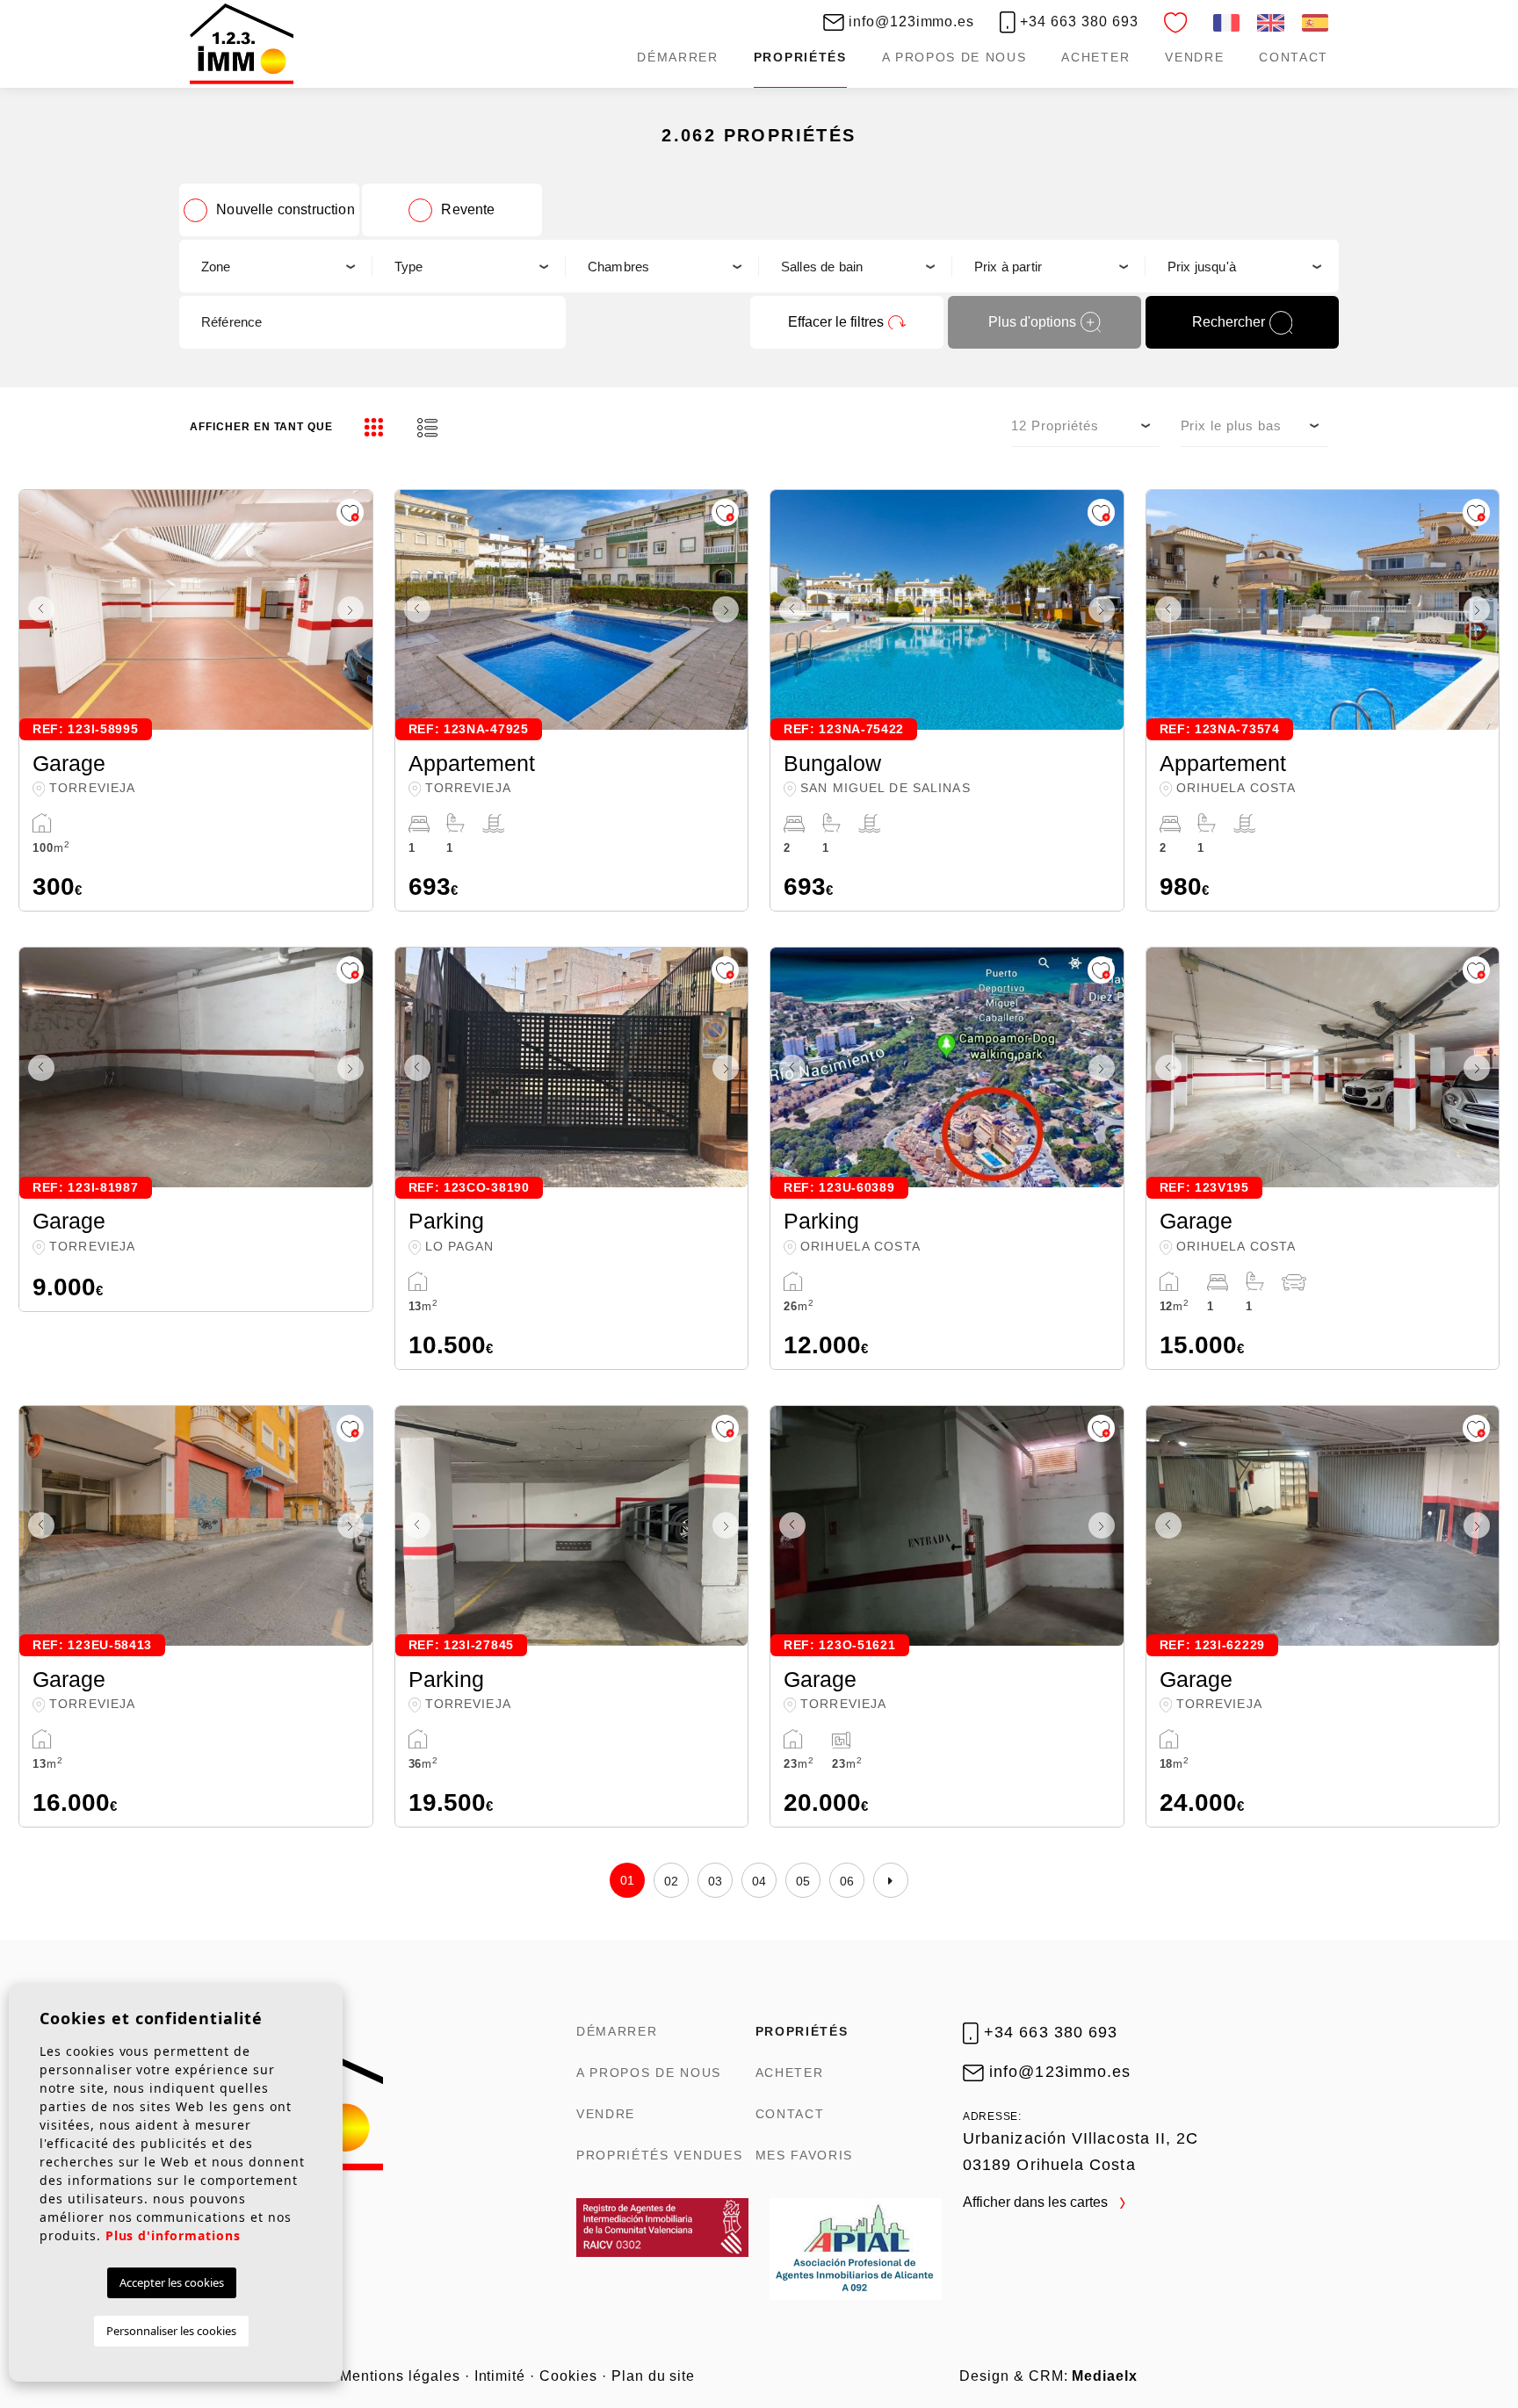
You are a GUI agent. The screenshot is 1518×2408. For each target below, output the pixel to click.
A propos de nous (954, 57)
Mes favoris (804, 2155)
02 (672, 1881)
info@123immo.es (909, 22)
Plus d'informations (173, 2235)
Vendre (1194, 57)
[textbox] (275, 267)
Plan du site (654, 2376)
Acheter (1095, 57)
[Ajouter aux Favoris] (350, 512)
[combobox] (276, 266)
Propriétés (800, 57)
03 (716, 1881)
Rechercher (1229, 322)
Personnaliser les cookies (171, 2331)
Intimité (500, 2376)
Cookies (568, 2376)
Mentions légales (400, 2376)
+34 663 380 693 (1077, 22)
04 (759, 1881)
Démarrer (677, 57)
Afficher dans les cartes (1037, 2202)
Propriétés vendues (659, 2155)
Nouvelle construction (285, 209)
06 (847, 1881)
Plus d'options (1032, 322)
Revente (468, 209)
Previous (37, 610)
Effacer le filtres (836, 322)
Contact (1294, 57)
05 (803, 1881)
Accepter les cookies (172, 2282)
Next (355, 610)
